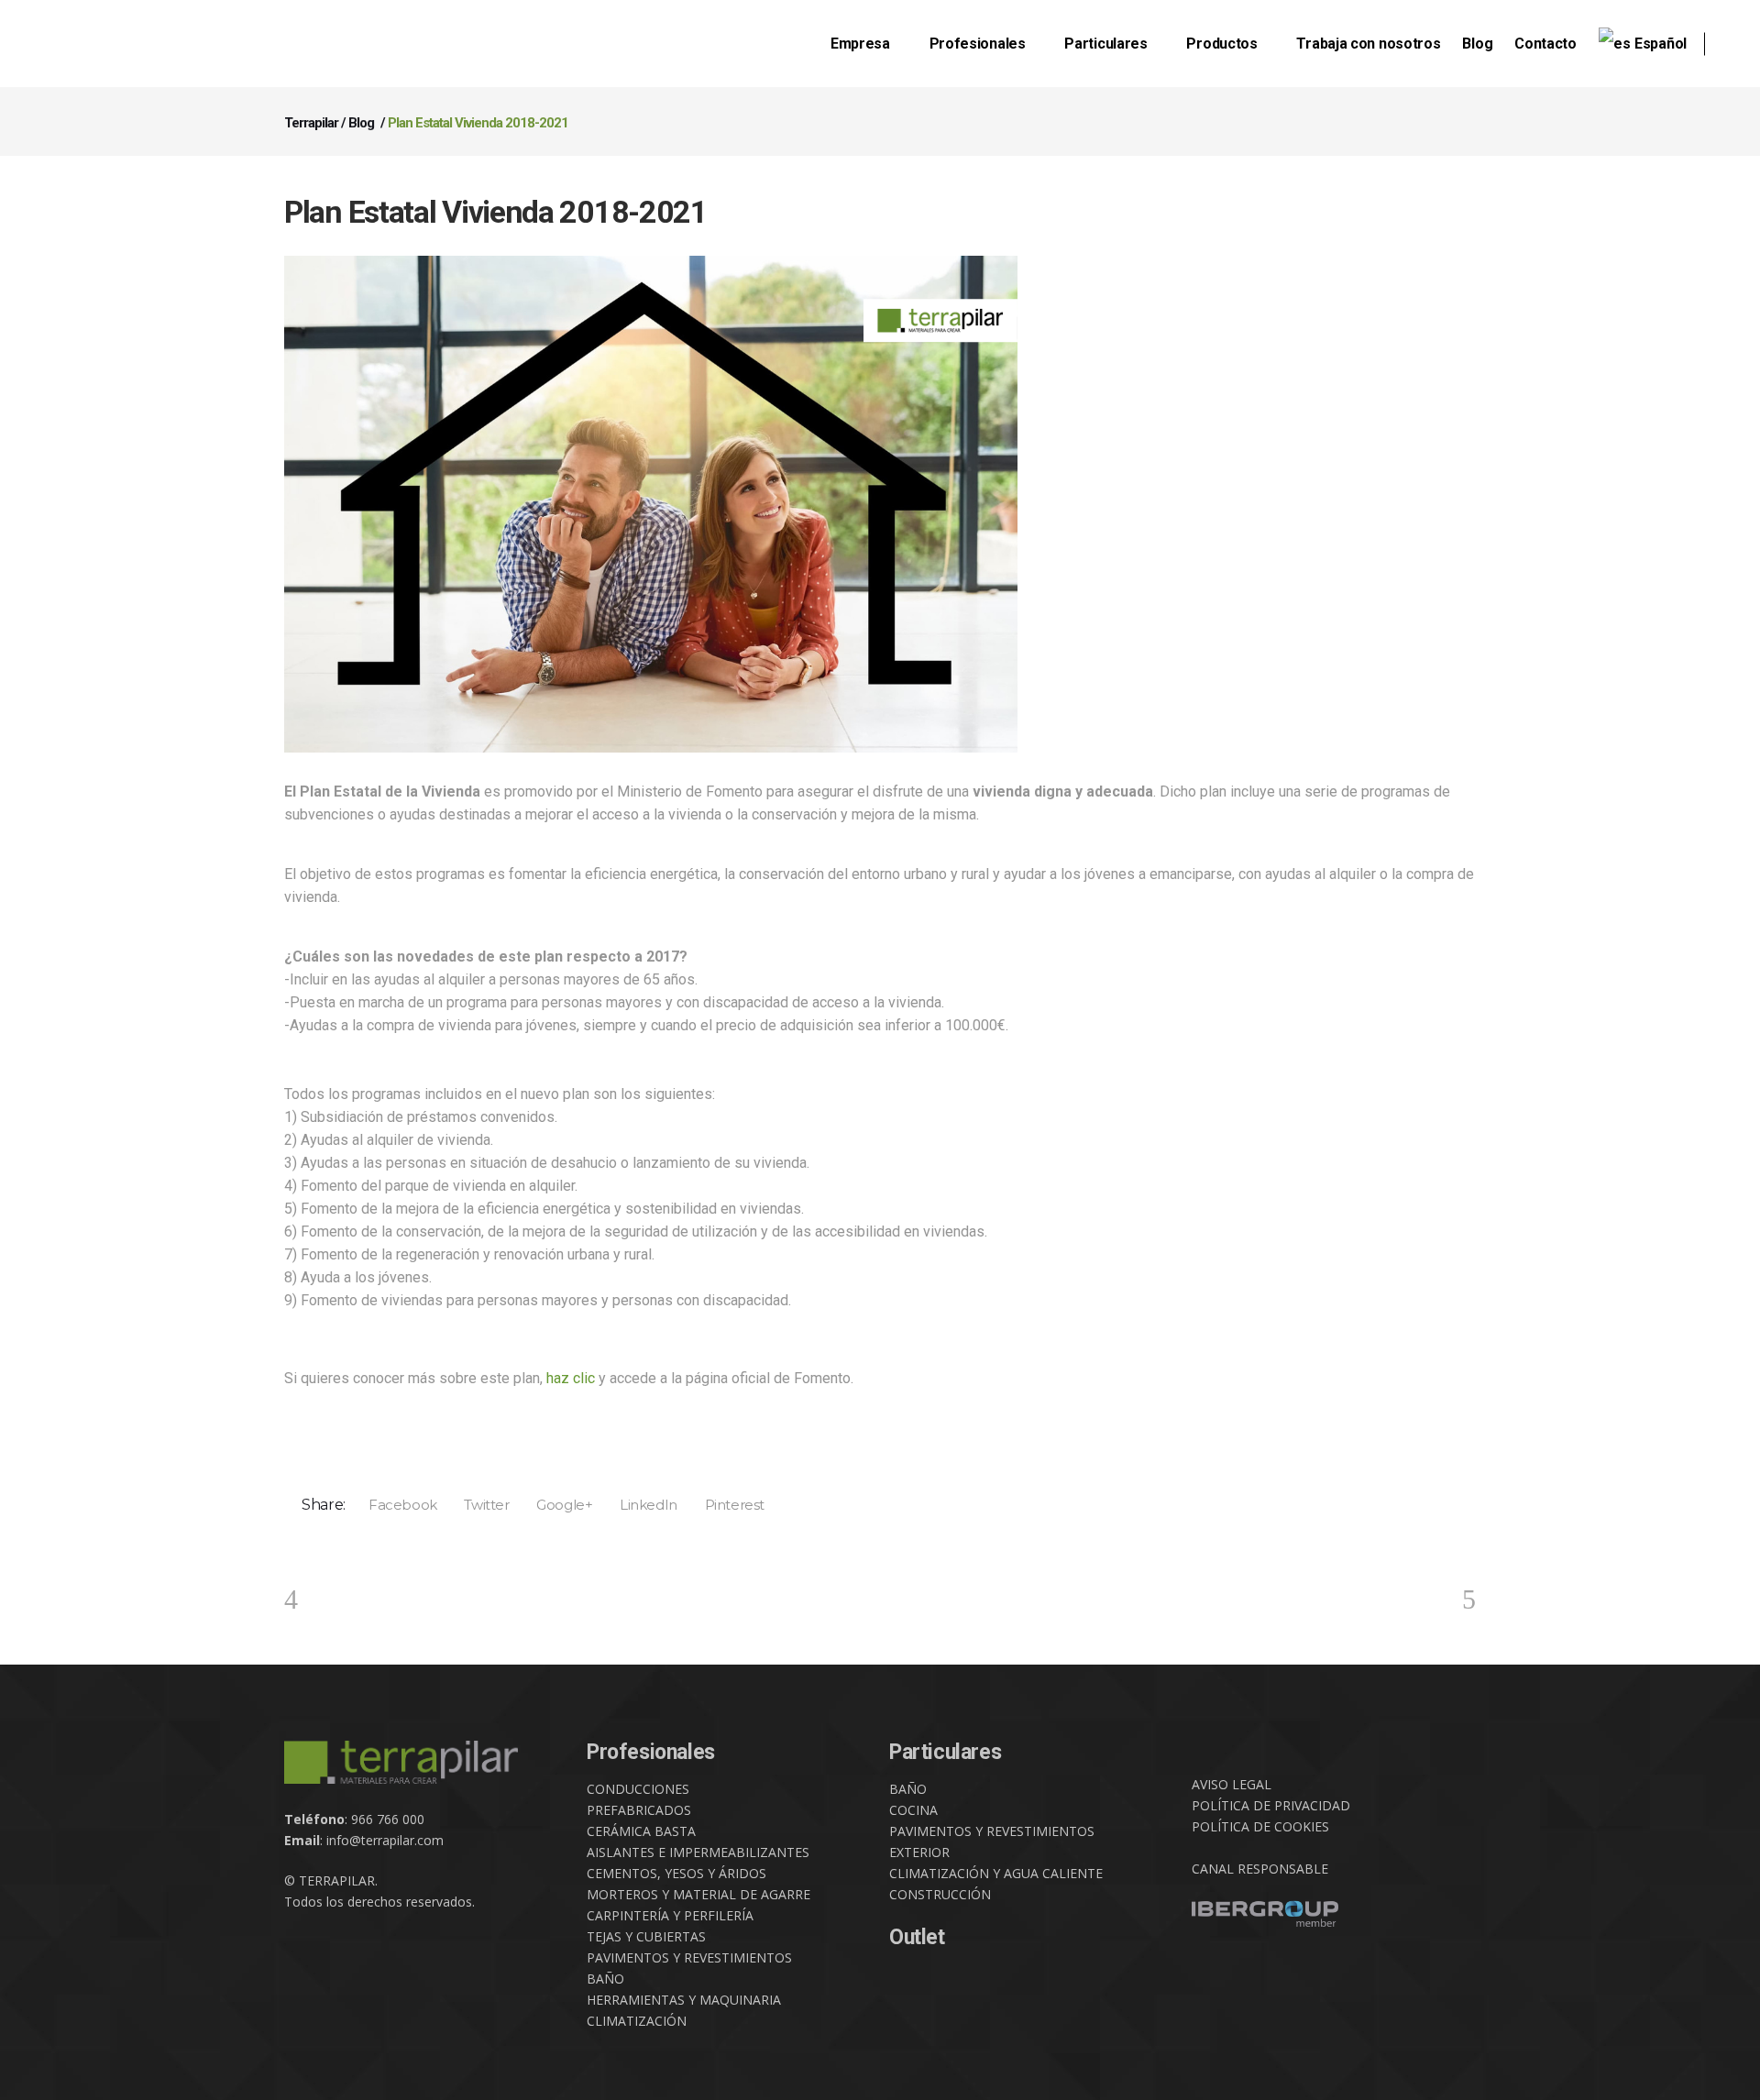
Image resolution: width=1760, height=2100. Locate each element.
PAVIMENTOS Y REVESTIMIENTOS (689, 1957)
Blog (361, 123)
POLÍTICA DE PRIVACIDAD (1271, 1805)
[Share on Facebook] (396, 1504)
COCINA (913, 1810)
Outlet (917, 1937)
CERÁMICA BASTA (641, 1831)
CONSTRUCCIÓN (940, 1894)
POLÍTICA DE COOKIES (1260, 1826)
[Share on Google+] (559, 1504)
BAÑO (605, 1979)
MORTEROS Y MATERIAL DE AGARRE (698, 1894)
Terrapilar (311, 123)
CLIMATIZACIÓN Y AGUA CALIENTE (996, 1873)
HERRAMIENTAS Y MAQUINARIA (684, 2000)
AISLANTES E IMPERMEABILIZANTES (698, 1852)
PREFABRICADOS (639, 1810)
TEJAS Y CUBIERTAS (646, 1936)
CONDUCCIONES (638, 1789)
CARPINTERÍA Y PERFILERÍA (670, 1915)
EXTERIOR (919, 1852)
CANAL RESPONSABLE (1260, 1869)
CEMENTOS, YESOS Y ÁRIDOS (676, 1873)
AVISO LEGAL (1232, 1784)
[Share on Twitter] (481, 1504)
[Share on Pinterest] (728, 1504)
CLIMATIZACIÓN (637, 2021)
